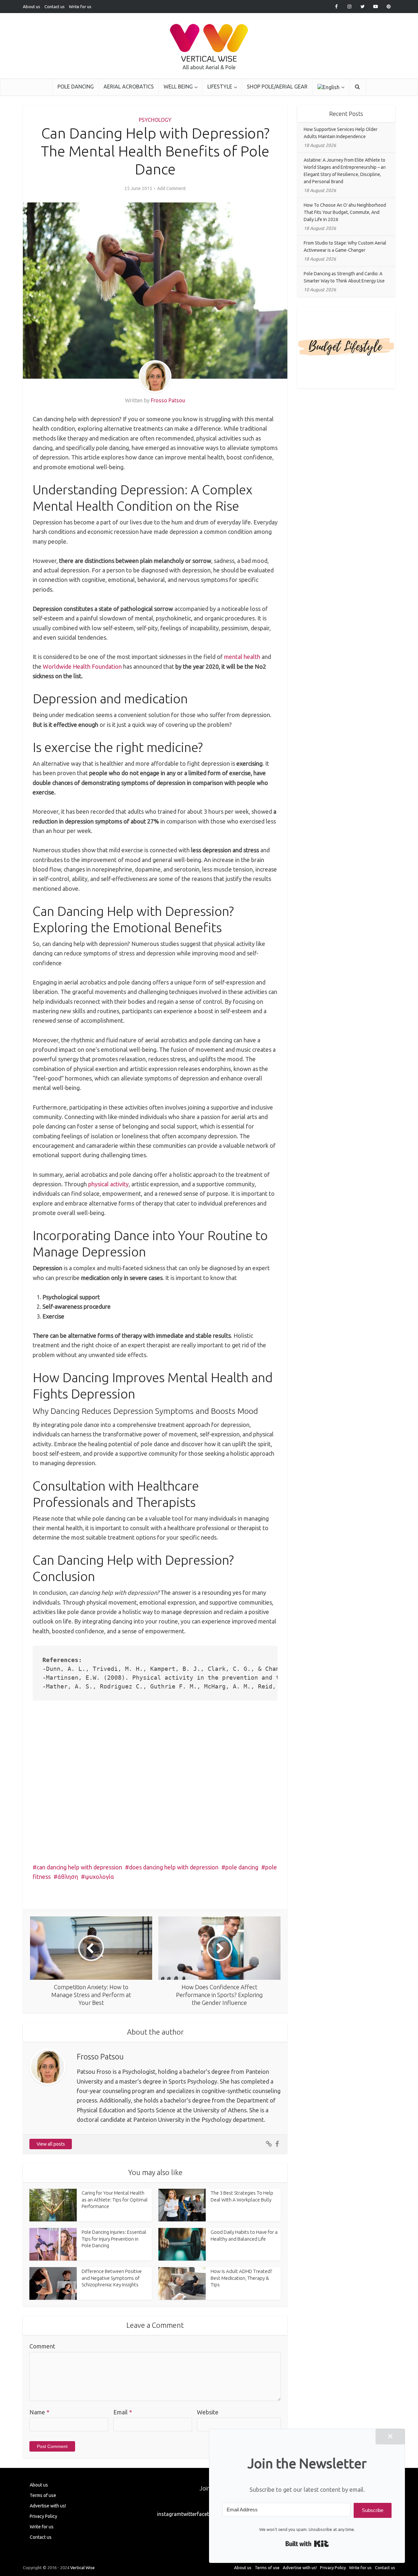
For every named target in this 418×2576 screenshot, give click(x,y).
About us (32, 7)
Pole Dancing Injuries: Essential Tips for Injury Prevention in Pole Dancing (114, 2239)
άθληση (68, 1877)
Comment (42, 2346)
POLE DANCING (76, 87)
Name (39, 2412)
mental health (242, 657)
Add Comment (171, 188)
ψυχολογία (99, 1877)
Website (208, 2412)
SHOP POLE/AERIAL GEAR (277, 87)
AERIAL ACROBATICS (129, 87)
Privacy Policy (43, 2516)
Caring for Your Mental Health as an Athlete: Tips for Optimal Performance (115, 2200)
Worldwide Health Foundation (82, 666)
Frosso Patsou (168, 400)
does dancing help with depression (174, 1867)
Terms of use (43, 2495)
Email (123, 2412)
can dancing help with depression (79, 1867)
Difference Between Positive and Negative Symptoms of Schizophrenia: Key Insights (112, 2278)
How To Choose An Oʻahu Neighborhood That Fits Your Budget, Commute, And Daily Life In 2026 (345, 212)
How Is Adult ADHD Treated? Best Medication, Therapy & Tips (241, 2278)
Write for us (80, 7)
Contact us (55, 7)
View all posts (51, 2144)
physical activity (108, 1184)
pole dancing (242, 1867)
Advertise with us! (48, 2506)
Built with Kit (307, 2544)
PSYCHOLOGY (155, 120)
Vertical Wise (82, 2568)
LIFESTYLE (220, 87)
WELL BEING (178, 87)
